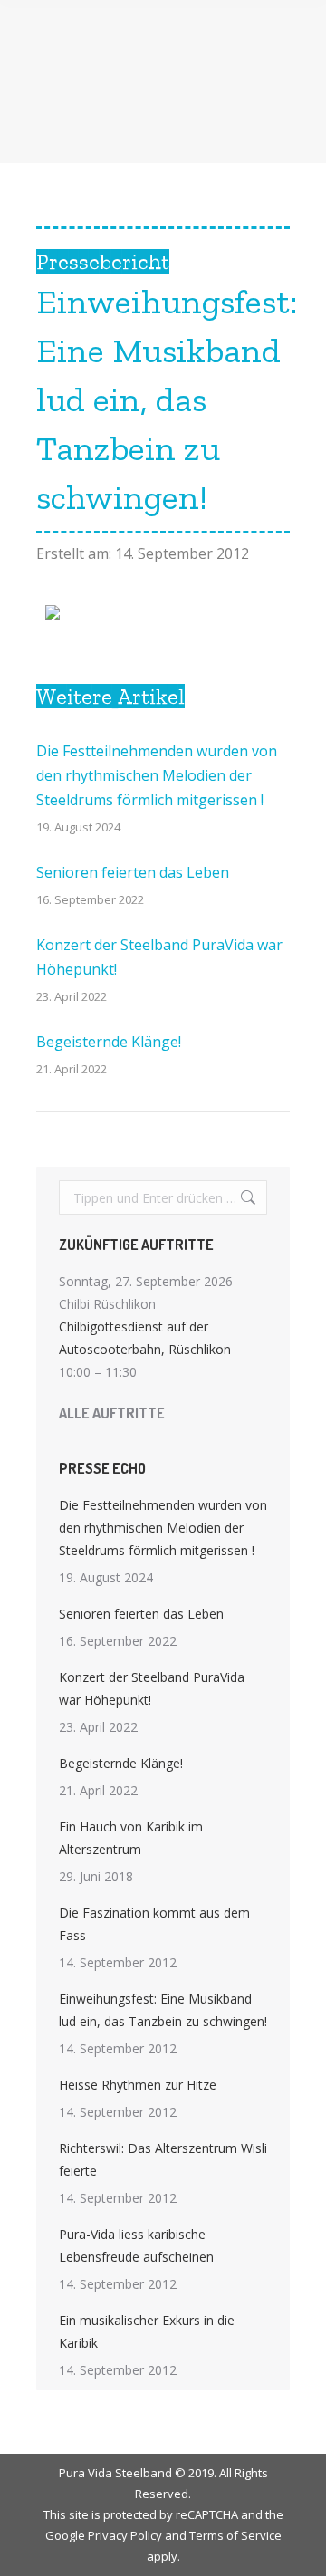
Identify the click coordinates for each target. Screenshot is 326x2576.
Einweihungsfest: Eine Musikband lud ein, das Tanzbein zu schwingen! (163, 2010)
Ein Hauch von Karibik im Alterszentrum (131, 1838)
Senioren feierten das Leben (133, 872)
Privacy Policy (125, 2535)
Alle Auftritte (112, 1413)
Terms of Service (235, 2535)
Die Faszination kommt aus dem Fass (154, 1924)
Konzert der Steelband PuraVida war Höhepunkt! (159, 957)
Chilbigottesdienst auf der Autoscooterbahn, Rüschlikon (145, 1338)
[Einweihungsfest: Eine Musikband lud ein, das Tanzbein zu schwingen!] (53, 614)
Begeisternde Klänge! (109, 1042)
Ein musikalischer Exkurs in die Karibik (147, 2331)
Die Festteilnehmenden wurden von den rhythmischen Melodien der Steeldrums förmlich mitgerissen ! (157, 775)
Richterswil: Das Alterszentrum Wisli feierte (163, 2159)
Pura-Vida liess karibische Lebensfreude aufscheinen (136, 2245)
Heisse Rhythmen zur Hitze (138, 2085)
